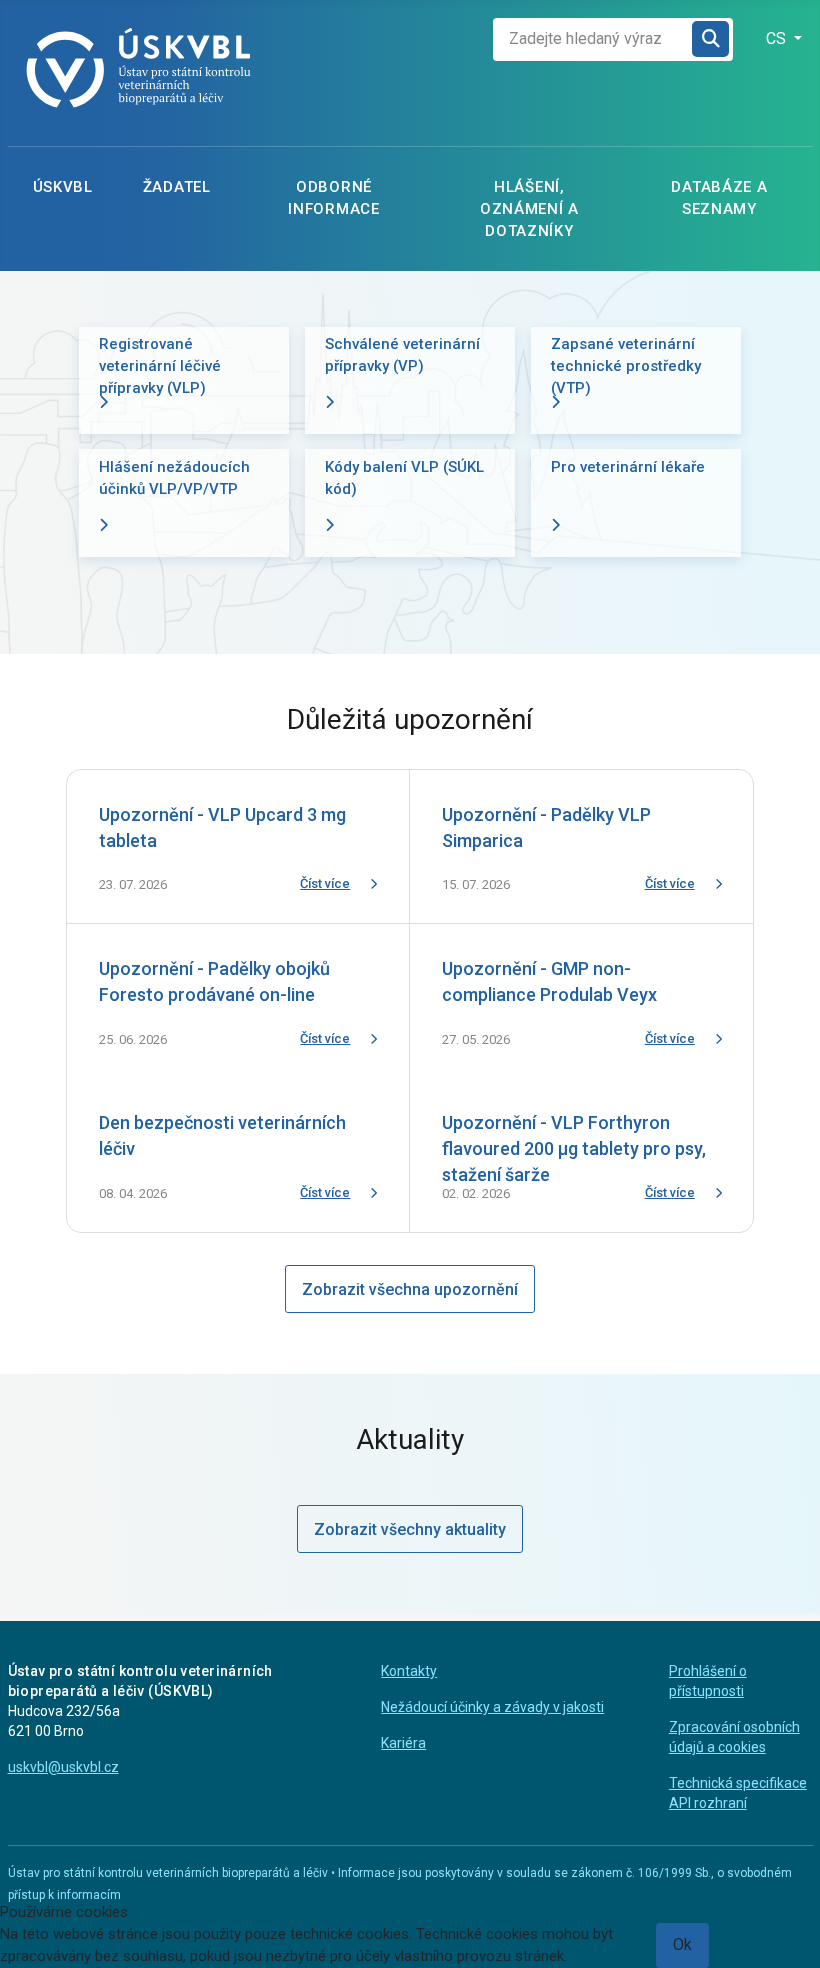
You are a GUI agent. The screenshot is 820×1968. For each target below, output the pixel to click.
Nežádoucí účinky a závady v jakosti (492, 1707)
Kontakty (409, 1671)
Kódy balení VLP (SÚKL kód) (404, 478)
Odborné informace (333, 198)
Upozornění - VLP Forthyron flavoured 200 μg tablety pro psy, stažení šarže (574, 1148)
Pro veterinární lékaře (628, 467)
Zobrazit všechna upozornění (410, 1289)
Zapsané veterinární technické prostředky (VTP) (626, 366)
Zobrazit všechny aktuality (410, 1529)
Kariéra (403, 1743)
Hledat (712, 39)
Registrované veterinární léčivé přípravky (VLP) (160, 366)
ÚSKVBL (63, 187)
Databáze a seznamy (719, 198)
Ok (682, 1944)
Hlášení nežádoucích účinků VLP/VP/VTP (174, 478)
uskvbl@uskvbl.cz (63, 1767)
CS (778, 38)
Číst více (325, 883)
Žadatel (177, 187)
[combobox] (593, 39)
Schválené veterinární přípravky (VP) (402, 355)
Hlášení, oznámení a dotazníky (529, 209)
